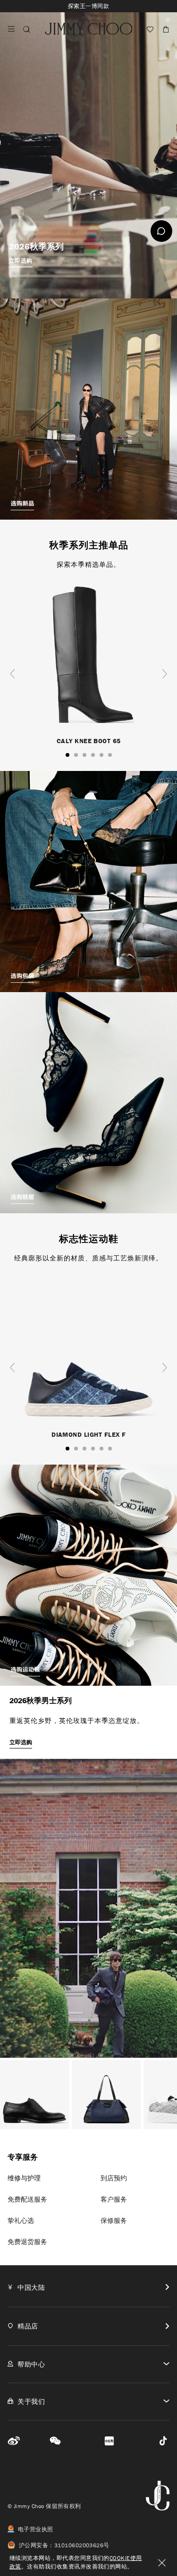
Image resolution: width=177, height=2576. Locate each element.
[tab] (88, 2287)
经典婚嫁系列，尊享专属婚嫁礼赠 (88, 6)
